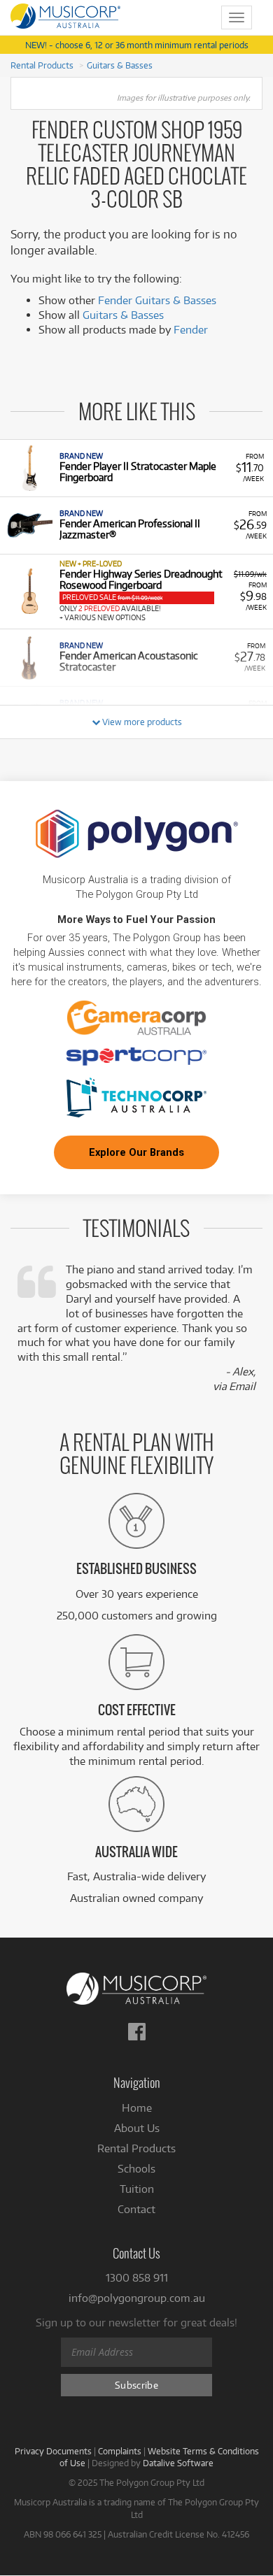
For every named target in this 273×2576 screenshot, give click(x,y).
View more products (141, 722)
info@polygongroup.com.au (137, 2298)
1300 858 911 (137, 2278)
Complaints (120, 2451)
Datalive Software (178, 2463)
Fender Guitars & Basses (157, 300)
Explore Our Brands (136, 1152)
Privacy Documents (53, 2451)
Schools (136, 2169)
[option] (136, 468)
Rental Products (42, 65)
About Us (137, 2128)
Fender (191, 330)
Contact (136, 2209)
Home (137, 2108)
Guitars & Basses (120, 65)
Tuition (137, 2189)
